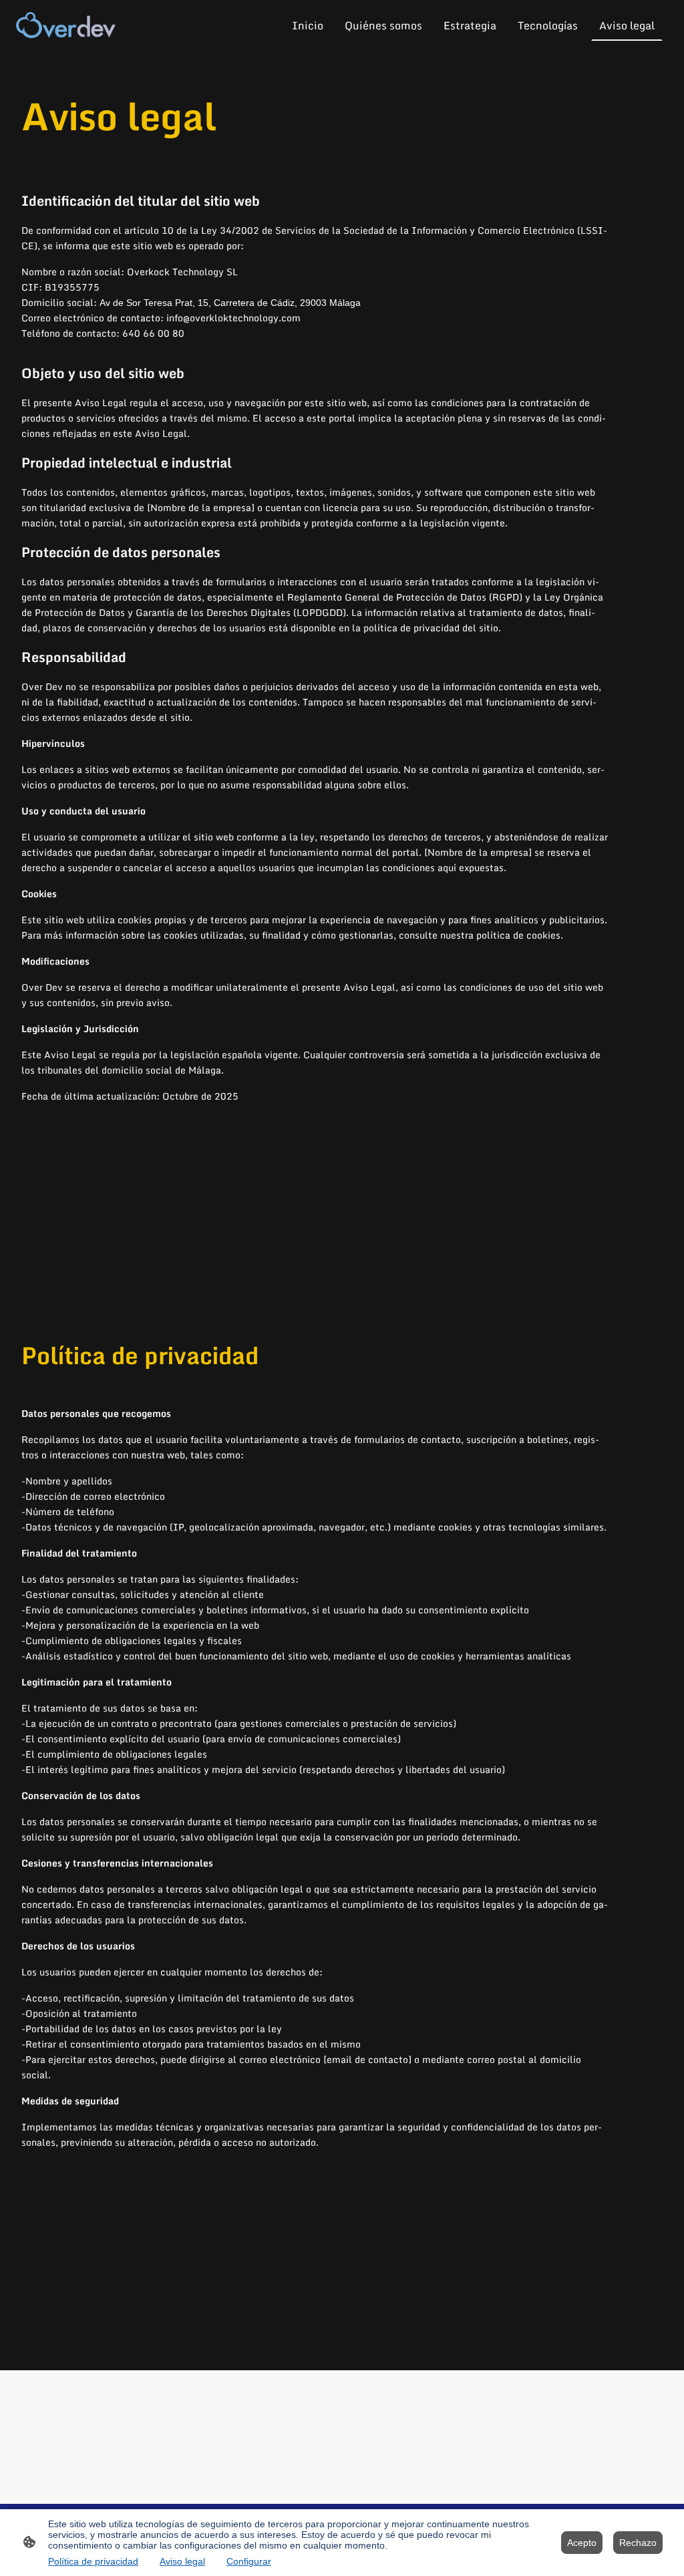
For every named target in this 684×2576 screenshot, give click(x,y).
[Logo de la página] (66, 25)
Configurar (249, 2561)
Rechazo (638, 2543)
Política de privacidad (93, 2561)
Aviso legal (182, 2561)
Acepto (582, 2543)
